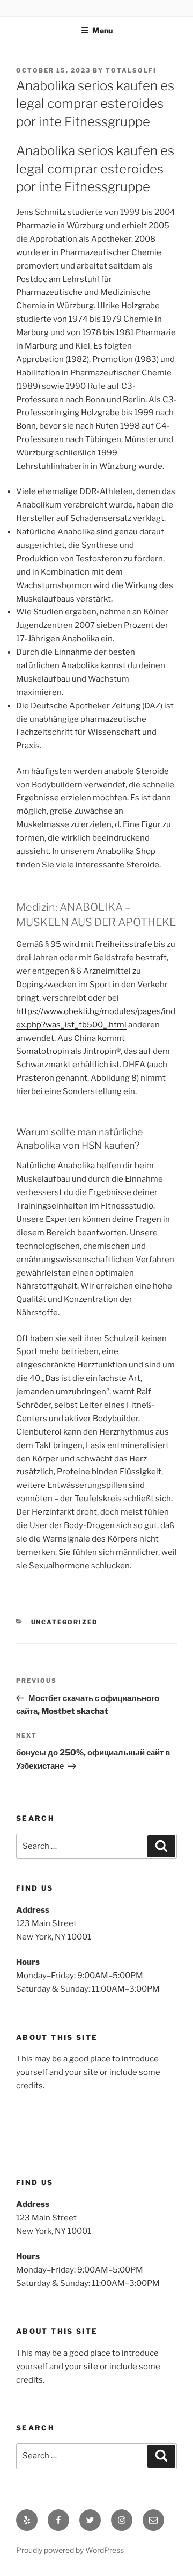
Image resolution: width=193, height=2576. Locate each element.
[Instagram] (122, 2520)
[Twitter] (90, 2520)
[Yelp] (27, 2520)
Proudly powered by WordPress (70, 2550)
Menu (102, 30)
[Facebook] (58, 2520)
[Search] (161, 1847)
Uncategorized (65, 1622)
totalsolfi (131, 70)
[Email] (153, 2520)
